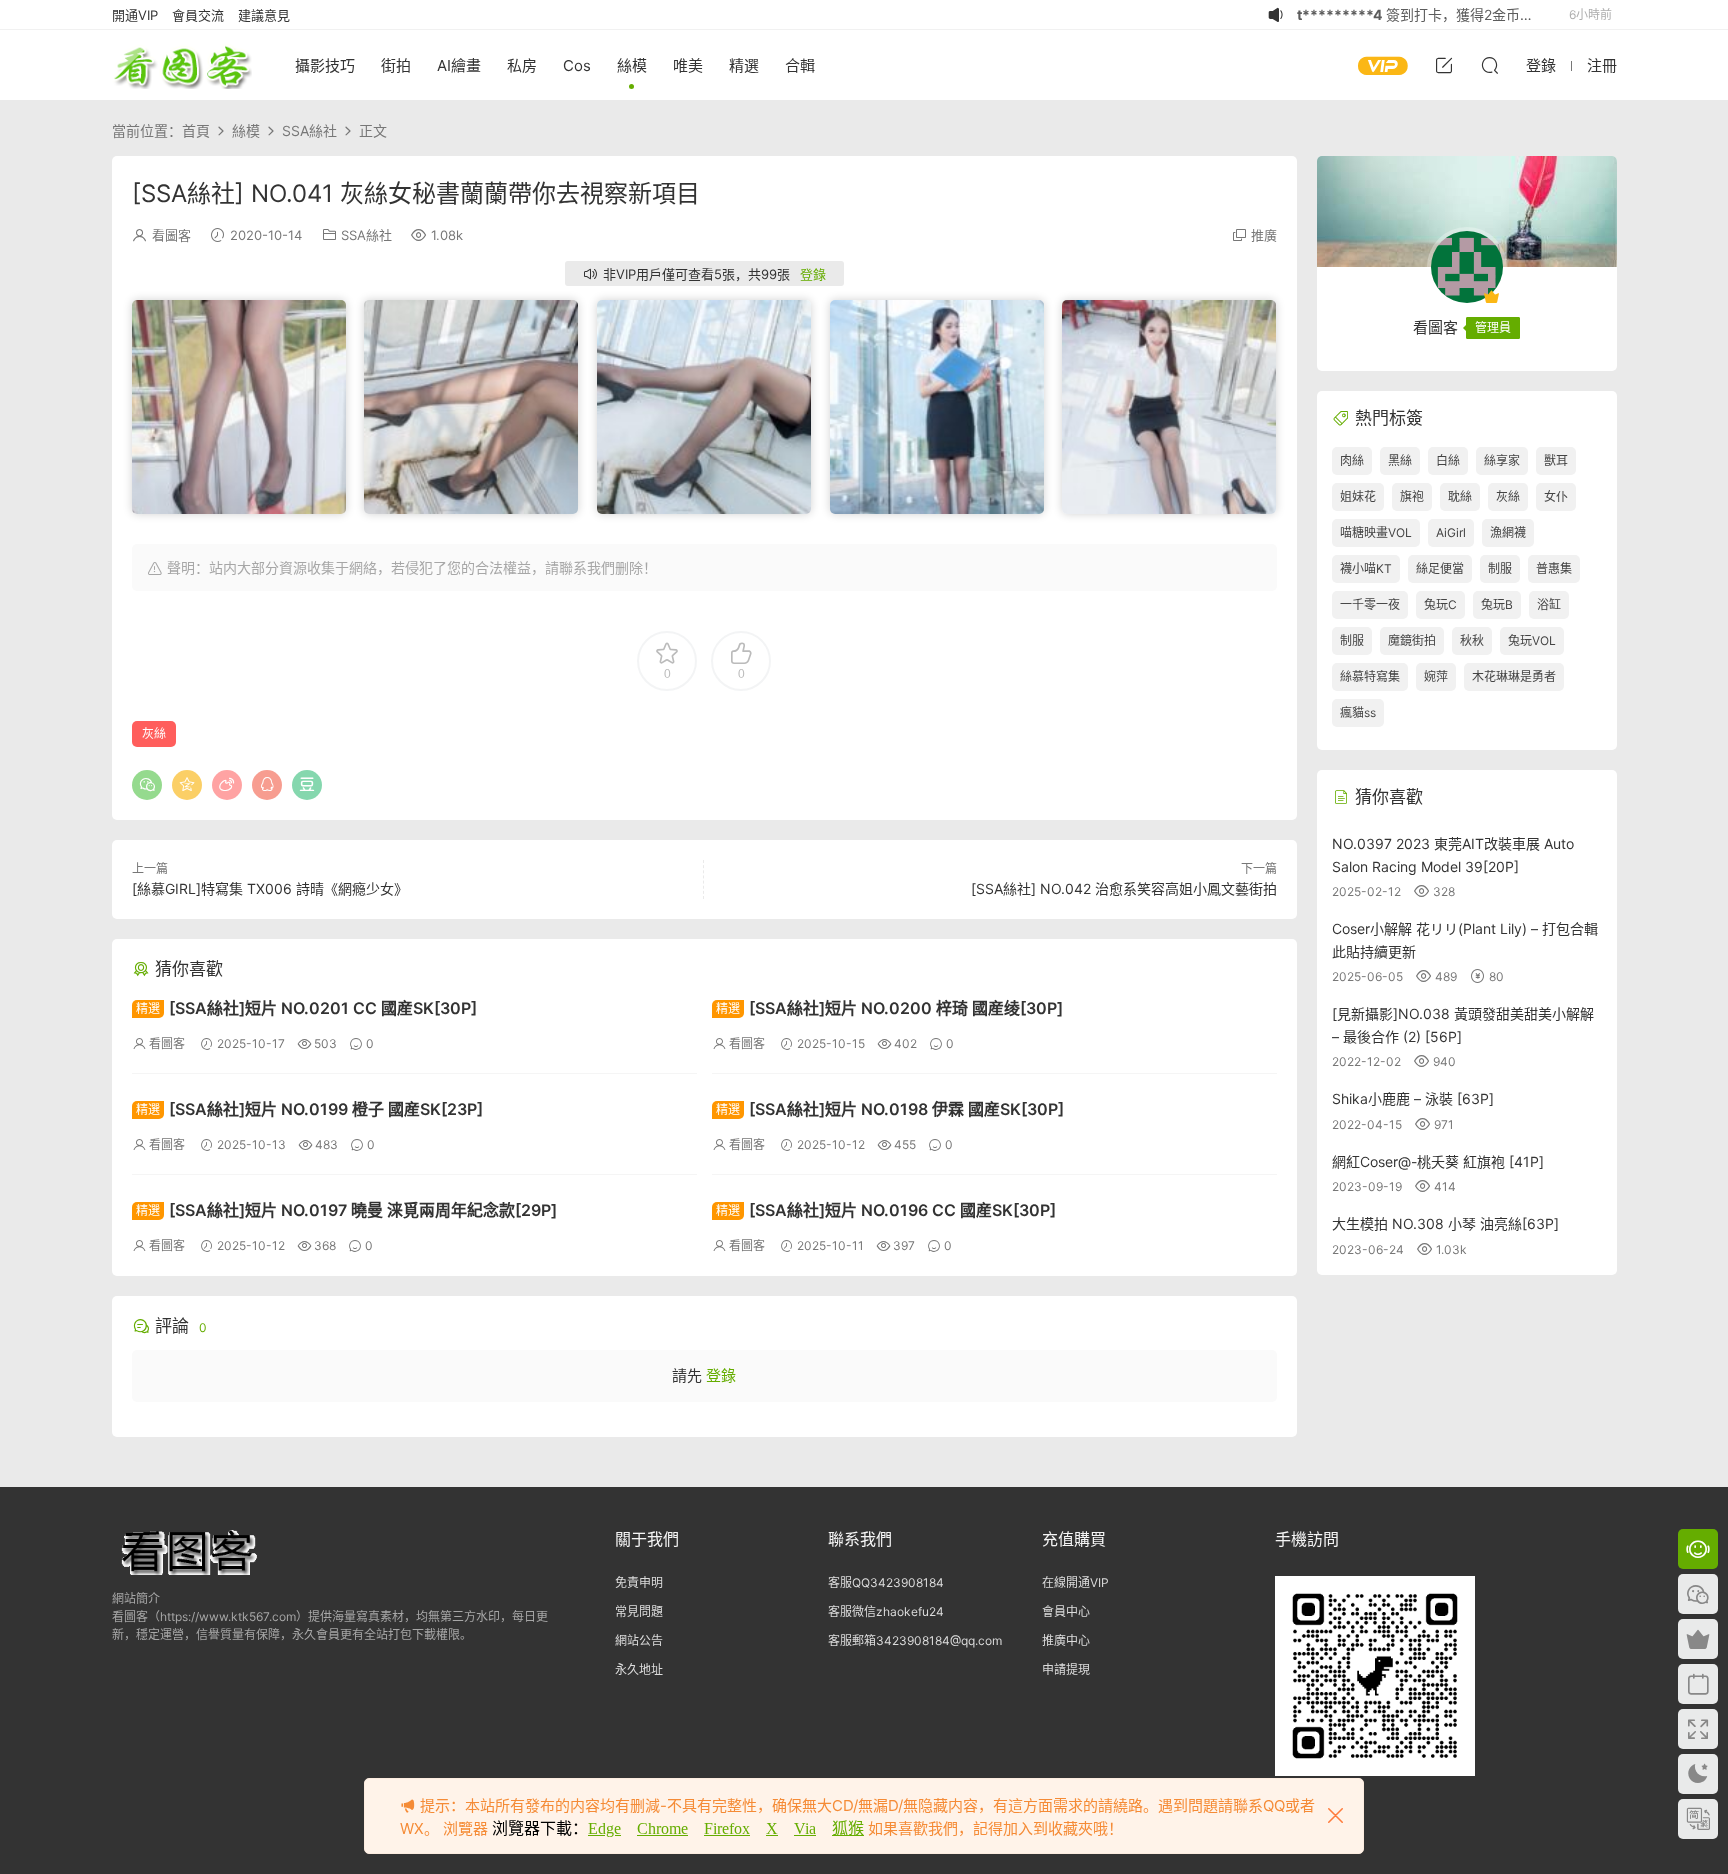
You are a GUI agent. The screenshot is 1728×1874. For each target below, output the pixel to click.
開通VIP (135, 15)
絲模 (632, 65)
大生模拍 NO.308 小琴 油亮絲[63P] (1445, 1223)
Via (805, 1828)
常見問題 (639, 1611)
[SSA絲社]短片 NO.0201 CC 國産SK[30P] (306, 1008)
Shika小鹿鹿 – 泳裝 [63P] (1413, 1098)
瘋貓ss (1358, 712)
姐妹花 (1358, 496)
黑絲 (1400, 460)
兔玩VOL (1532, 640)
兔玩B (1497, 604)
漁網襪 (1508, 532)
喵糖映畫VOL (1376, 532)
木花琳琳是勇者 (1514, 676)
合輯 (800, 65)
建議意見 (264, 15)
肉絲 (1352, 460)
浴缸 (1549, 604)
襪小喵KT (1366, 568)
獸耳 (1556, 460)
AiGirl (1451, 532)
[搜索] (1490, 65)
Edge (604, 1828)
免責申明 (639, 1582)
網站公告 (639, 1640)
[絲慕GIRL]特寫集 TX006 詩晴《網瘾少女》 (270, 888)
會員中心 (1066, 1611)
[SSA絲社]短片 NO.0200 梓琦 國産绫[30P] (889, 1008)
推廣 (1264, 235)
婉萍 (1436, 676)
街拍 (396, 65)
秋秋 (1472, 640)
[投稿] (1444, 65)
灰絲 (154, 733)
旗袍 (1412, 496)
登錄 (813, 274)
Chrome (662, 1828)
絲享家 (1502, 460)
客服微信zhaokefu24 (886, 1611)
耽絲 (1460, 496)
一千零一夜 (1370, 604)
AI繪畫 (459, 65)
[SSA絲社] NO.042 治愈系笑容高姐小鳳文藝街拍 (1124, 888)
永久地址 (639, 1669)
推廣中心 (1066, 1640)
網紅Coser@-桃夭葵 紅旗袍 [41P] (1438, 1161)
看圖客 (182, 65)
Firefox (727, 1828)
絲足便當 (1440, 568)
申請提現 (1066, 1669)
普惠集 (1554, 568)
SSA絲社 (366, 235)
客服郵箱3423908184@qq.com (915, 1640)
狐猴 (848, 1828)
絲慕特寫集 (1370, 676)
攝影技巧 (325, 65)
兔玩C (1440, 604)
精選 (744, 65)
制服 (1500, 568)
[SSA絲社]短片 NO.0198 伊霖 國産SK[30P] (890, 1109)
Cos (577, 65)
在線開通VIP (1075, 1582)
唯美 (688, 65)
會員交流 (198, 15)
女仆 (1556, 496)
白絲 (1448, 460)
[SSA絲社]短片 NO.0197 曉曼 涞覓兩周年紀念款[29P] (346, 1210)
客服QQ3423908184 (886, 1582)
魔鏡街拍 (1412, 640)
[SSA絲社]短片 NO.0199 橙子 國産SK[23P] (309, 1109)
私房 (522, 65)
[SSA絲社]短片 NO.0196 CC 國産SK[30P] (886, 1210)
